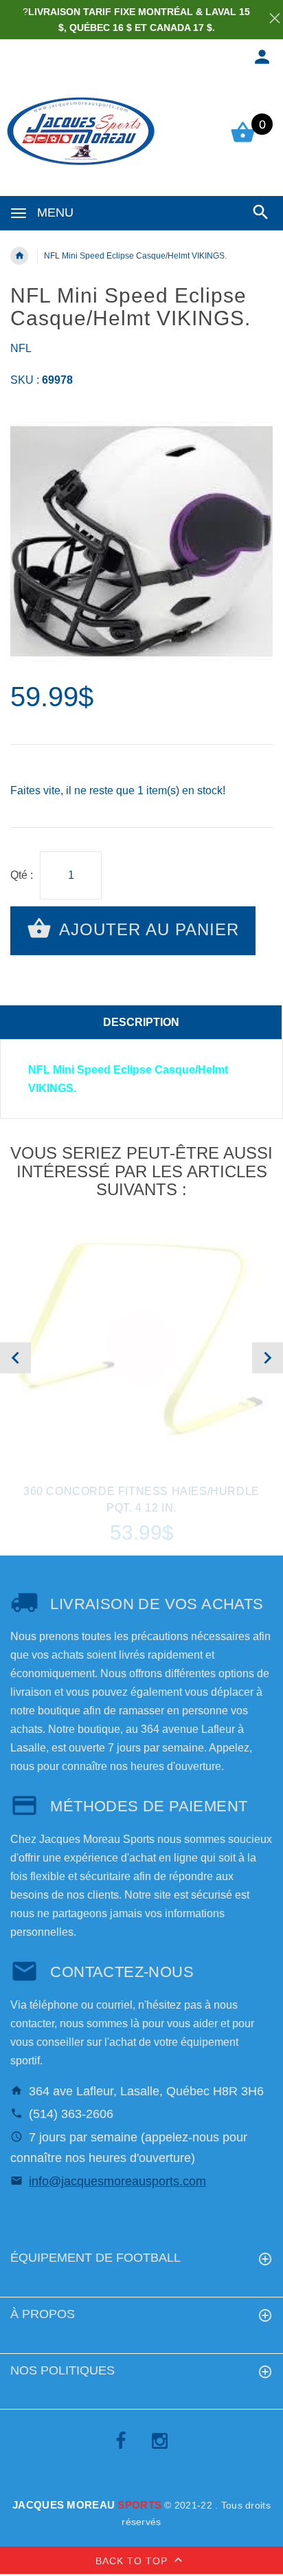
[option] (141, 541)
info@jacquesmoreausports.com (117, 2181)
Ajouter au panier (147, 929)
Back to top (133, 2561)
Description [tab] (141, 1022)
